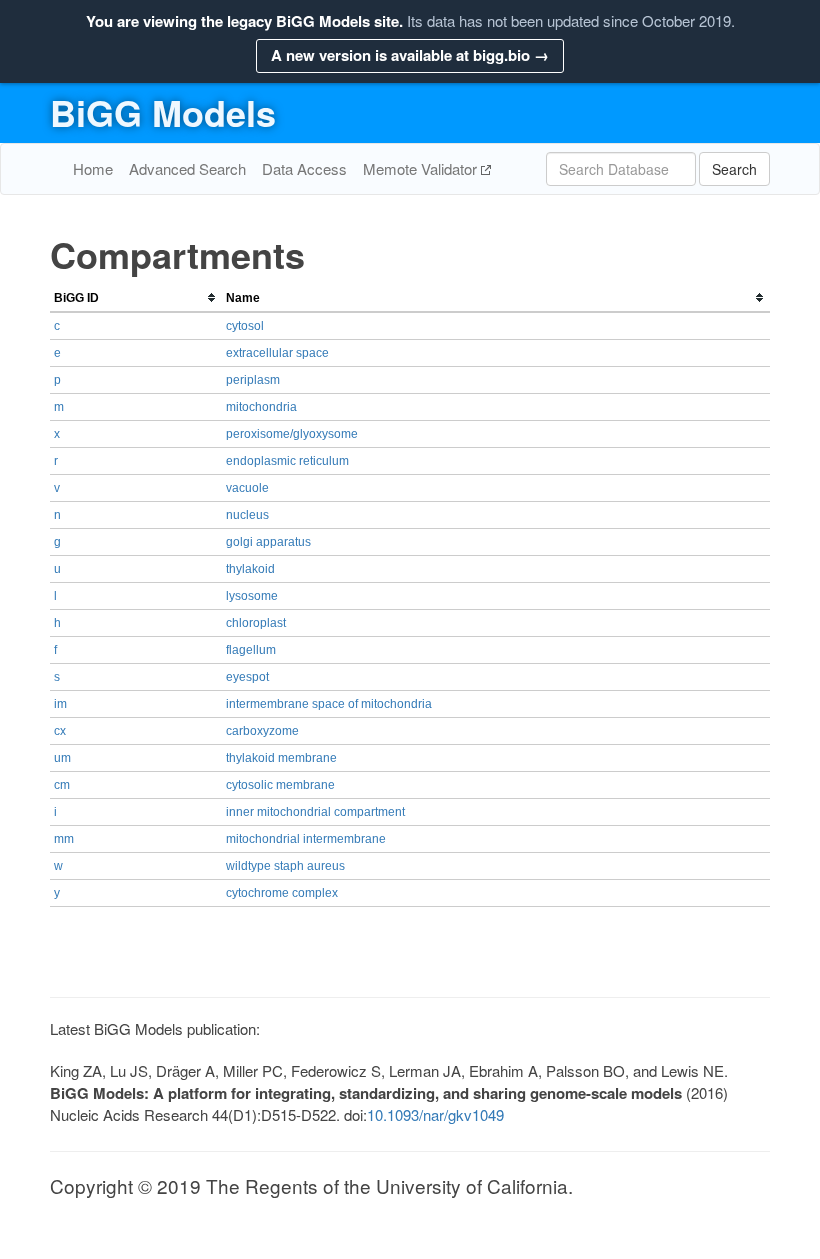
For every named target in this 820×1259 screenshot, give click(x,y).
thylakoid (250, 569)
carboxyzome (262, 731)
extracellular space (277, 353)
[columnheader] (136, 298)
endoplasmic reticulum (287, 461)
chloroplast (256, 623)
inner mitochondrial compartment (315, 812)
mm (64, 839)
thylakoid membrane (281, 758)
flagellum (251, 650)
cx (60, 731)
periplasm (253, 380)
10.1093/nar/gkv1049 (435, 1114)
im (60, 704)
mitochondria (261, 407)
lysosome (252, 596)
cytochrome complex (282, 893)
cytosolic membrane (280, 785)
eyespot (247, 677)
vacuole (247, 488)
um (62, 758)
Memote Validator (422, 168)
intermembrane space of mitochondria (329, 704)
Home (93, 168)
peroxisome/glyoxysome (292, 434)
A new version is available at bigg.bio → (410, 55)
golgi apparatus (268, 542)
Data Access (304, 168)
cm (62, 785)
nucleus (247, 515)
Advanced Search (187, 168)
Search (734, 169)
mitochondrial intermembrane (306, 839)
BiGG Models (163, 112)
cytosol (245, 326)
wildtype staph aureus (285, 866)
